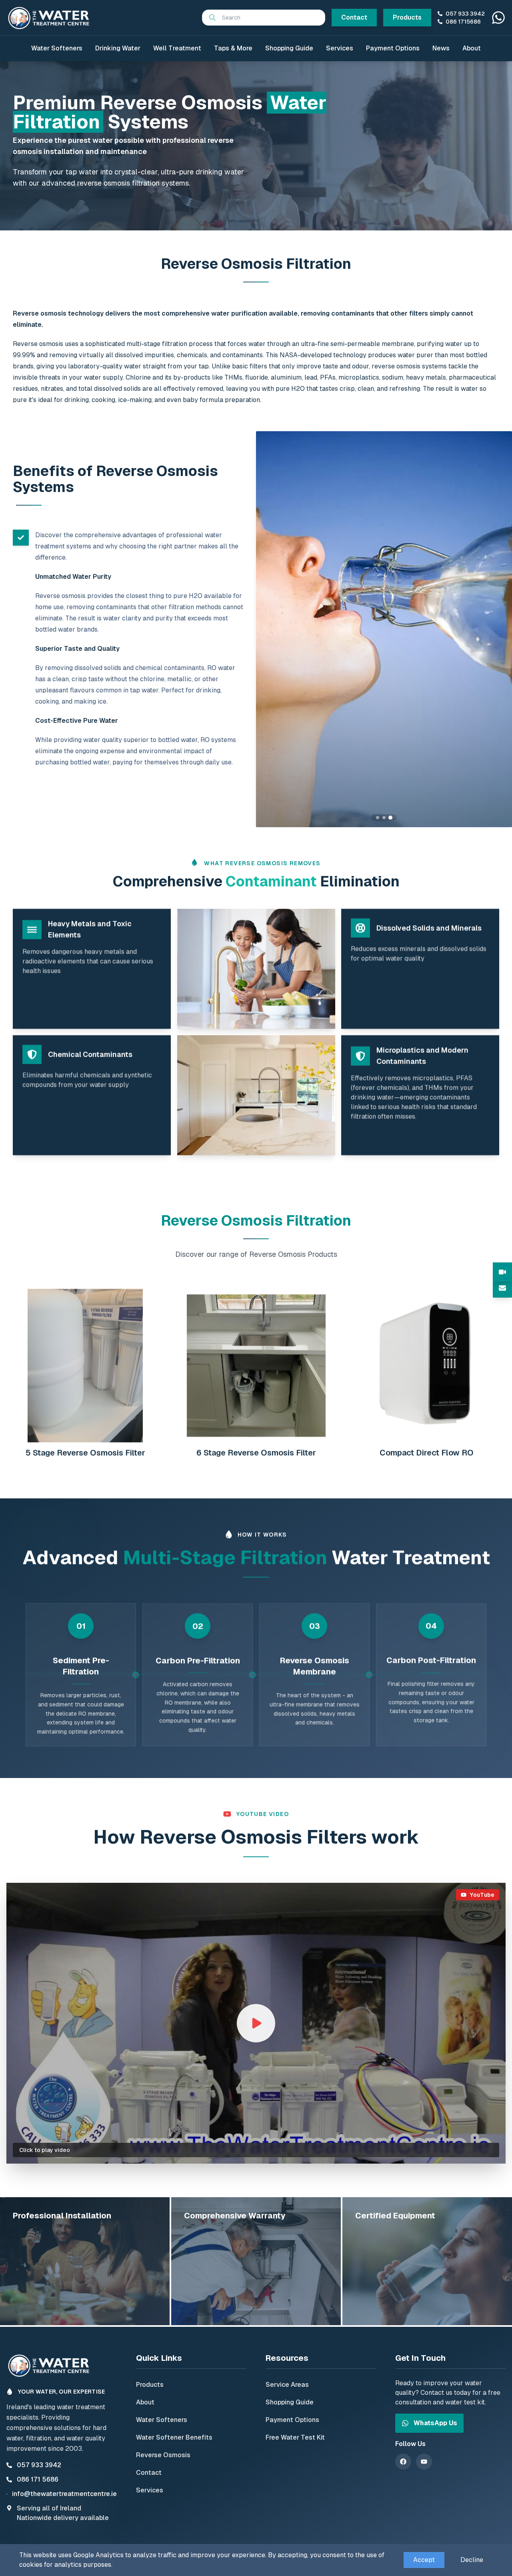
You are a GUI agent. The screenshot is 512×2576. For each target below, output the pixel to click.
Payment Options (393, 48)
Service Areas (287, 2385)
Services (340, 48)
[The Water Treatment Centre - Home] (50, 18)
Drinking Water (118, 48)
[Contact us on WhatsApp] (498, 18)
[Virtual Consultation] (502, 1272)
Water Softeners (57, 48)
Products (407, 17)
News (441, 48)
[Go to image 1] (378, 818)
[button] (256, 2023)
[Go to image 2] (384, 818)
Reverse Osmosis (163, 2455)
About (472, 48)
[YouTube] (424, 2462)
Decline (472, 2560)
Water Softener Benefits (174, 2437)
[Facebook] (403, 2462)
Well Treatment (177, 48)
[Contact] (502, 1288)
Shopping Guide (289, 48)
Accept (424, 2560)
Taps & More (233, 48)
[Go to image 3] (390, 818)
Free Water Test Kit (295, 2437)
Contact (354, 17)
